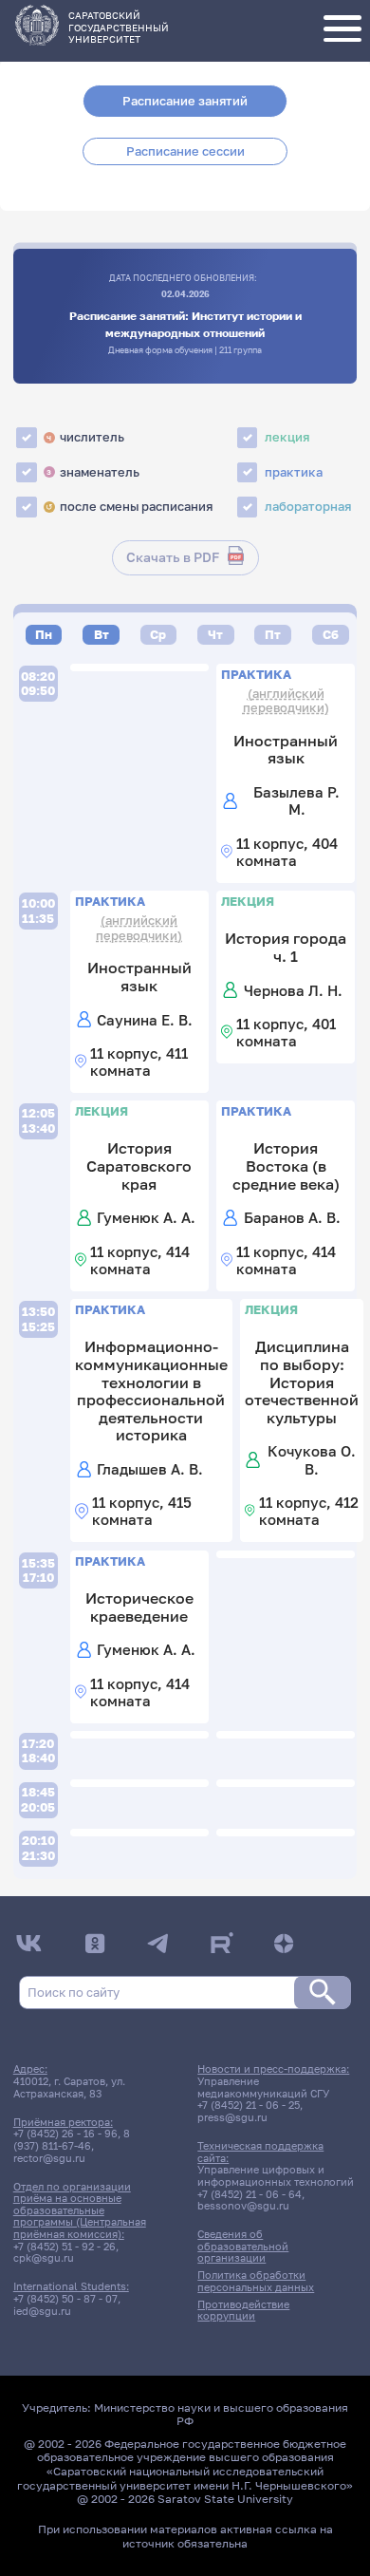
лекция (287, 437)
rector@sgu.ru (49, 2158)
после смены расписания (129, 506)
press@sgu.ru (232, 2117)
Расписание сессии (185, 151)
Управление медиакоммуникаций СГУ (263, 2087)
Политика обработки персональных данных (256, 2281)
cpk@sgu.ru (44, 2258)
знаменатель (93, 472)
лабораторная (308, 506)
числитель (85, 437)
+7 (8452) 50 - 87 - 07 (65, 2299)
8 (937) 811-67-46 (72, 2140)
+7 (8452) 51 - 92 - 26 (65, 2247)
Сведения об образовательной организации (243, 2246)
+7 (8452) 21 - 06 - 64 (250, 2194)
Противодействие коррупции (243, 2311)
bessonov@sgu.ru (243, 2206)
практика (294, 472)
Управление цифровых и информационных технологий (276, 2176)
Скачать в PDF (173, 557)
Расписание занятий (185, 101)
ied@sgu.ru (42, 2311)
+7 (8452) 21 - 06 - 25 (249, 2105)
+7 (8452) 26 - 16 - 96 (65, 2134)
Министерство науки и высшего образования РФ (221, 2415)
